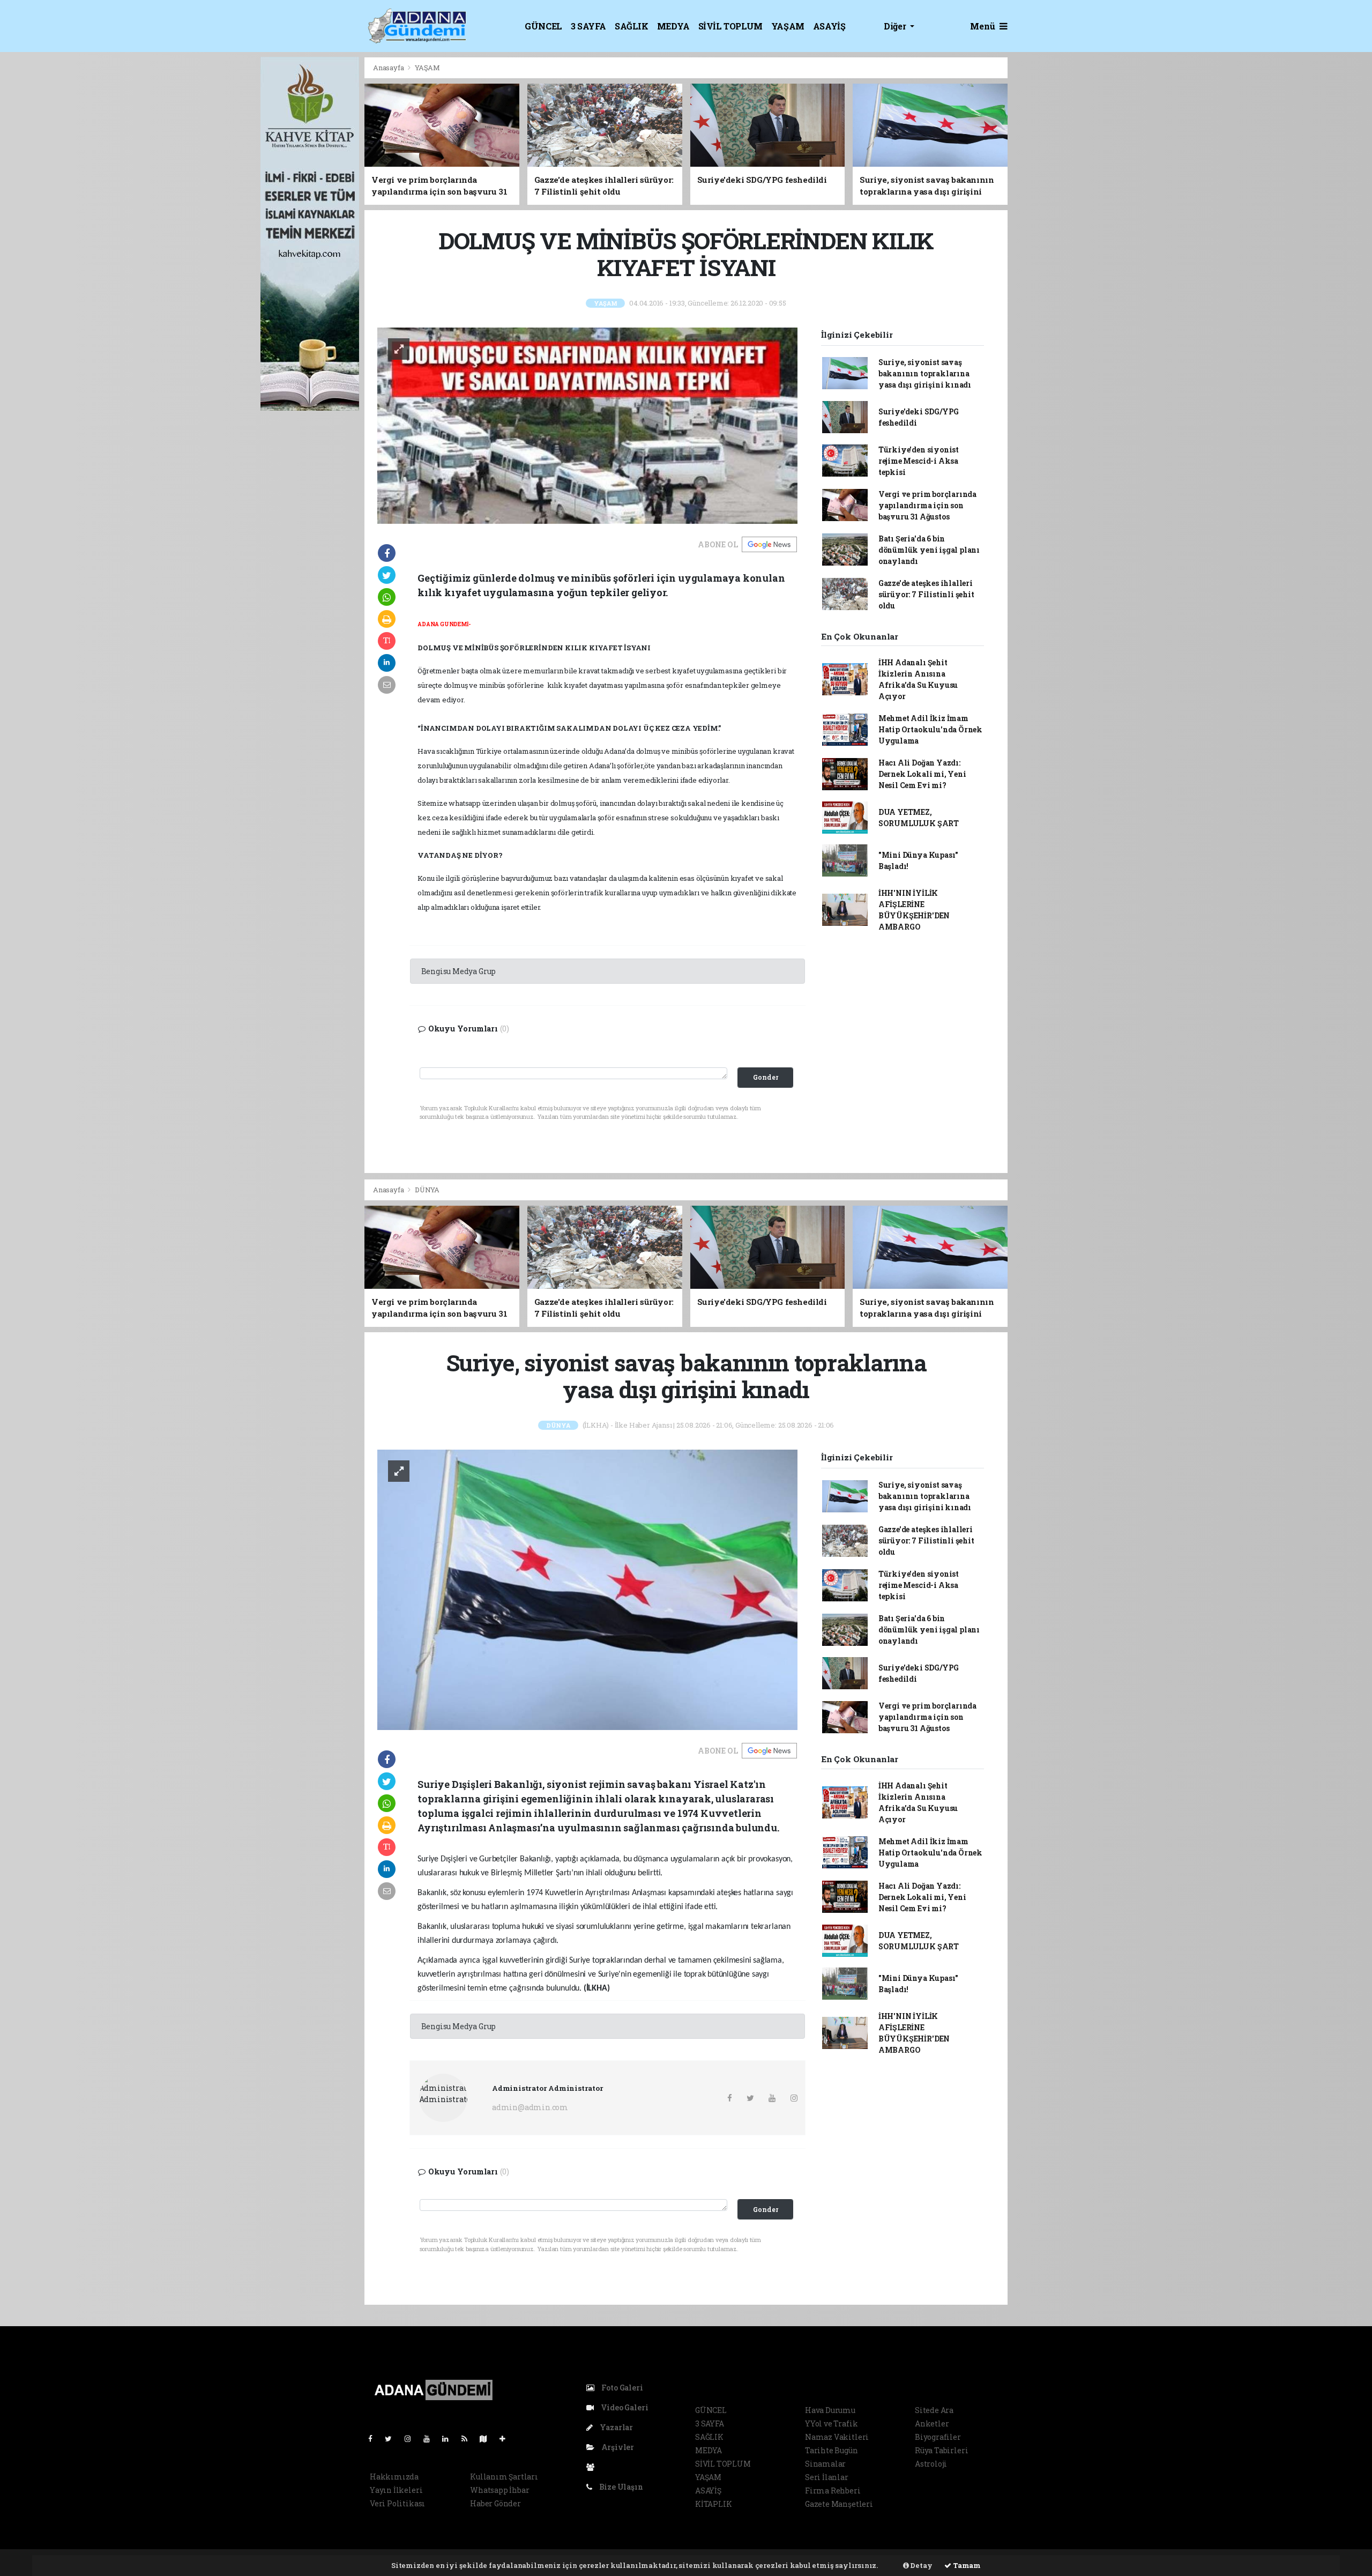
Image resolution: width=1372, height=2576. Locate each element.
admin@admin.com (530, 2107)
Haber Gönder (495, 2503)
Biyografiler (938, 2437)
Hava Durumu (830, 2410)
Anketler (932, 2423)
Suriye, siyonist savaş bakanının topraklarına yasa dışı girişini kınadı (925, 373)
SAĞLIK (632, 26)
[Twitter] (393, 2438)
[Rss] (469, 2438)
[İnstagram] (412, 2438)
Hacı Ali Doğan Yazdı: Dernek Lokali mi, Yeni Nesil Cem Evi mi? (922, 774)
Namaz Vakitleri (837, 2437)
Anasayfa (389, 68)
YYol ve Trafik (831, 2423)
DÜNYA (427, 1190)
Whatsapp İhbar (499, 2490)
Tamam (966, 2565)
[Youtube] (431, 2438)
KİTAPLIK (713, 2504)
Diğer (896, 26)
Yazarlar (616, 2427)
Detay (921, 2565)
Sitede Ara (934, 2410)
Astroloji (931, 2464)
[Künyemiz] (593, 2467)
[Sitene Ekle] (507, 2438)
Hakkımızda (394, 2477)
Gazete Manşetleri (839, 2504)
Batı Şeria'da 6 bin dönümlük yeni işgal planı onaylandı (929, 550)
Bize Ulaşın (620, 2487)
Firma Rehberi (833, 2490)
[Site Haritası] (488, 2438)
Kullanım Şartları (504, 2477)
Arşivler (617, 2447)
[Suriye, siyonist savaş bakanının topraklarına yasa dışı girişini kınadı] (587, 1589)
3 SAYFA (588, 26)
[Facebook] (375, 2438)
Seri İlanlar (827, 2477)
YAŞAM (788, 26)
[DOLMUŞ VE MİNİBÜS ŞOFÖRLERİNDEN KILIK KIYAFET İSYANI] (587, 425)
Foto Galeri (621, 2388)
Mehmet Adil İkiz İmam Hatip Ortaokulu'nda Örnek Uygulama (930, 729)
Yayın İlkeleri (396, 2490)
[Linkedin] (450, 2438)
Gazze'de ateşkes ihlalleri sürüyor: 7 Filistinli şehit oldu (926, 594)
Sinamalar (825, 2464)
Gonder (766, 1077)
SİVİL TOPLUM (730, 26)
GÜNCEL (543, 26)
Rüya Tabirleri (941, 2450)
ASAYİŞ (829, 26)
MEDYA (673, 26)
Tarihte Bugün (832, 2450)
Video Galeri (624, 2407)
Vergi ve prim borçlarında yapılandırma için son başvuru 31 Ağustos (927, 505)
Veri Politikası (397, 2503)
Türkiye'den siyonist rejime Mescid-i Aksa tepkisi (919, 461)
